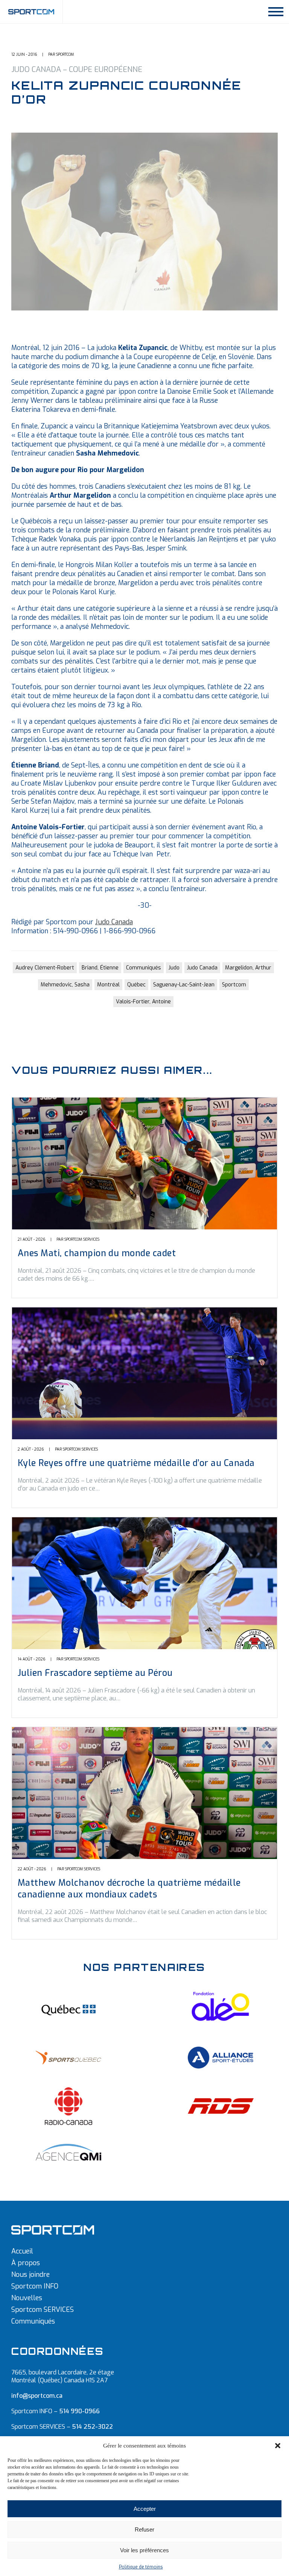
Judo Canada (114, 922)
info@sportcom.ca (37, 2396)
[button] (278, 2446)
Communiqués (144, 968)
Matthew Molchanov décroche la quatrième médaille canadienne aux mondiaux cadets (129, 1889)
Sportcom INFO (35, 2286)
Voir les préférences (144, 2550)
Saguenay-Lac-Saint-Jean (184, 985)
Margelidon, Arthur (248, 968)
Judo (174, 968)
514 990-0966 (79, 2411)
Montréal (108, 985)
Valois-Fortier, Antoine (143, 1002)
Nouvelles (27, 2298)
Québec (136, 985)
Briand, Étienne (100, 968)
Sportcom (234, 985)
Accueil (22, 2251)
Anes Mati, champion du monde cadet (97, 1253)
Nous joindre (30, 2275)
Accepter (145, 2509)
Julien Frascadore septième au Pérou (95, 1673)
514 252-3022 (92, 2427)
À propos (26, 2263)
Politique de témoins (141, 2567)
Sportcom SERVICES (43, 2310)
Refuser (144, 2529)
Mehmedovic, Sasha (65, 985)
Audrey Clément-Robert (45, 968)
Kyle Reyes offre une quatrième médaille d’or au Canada (136, 1463)
